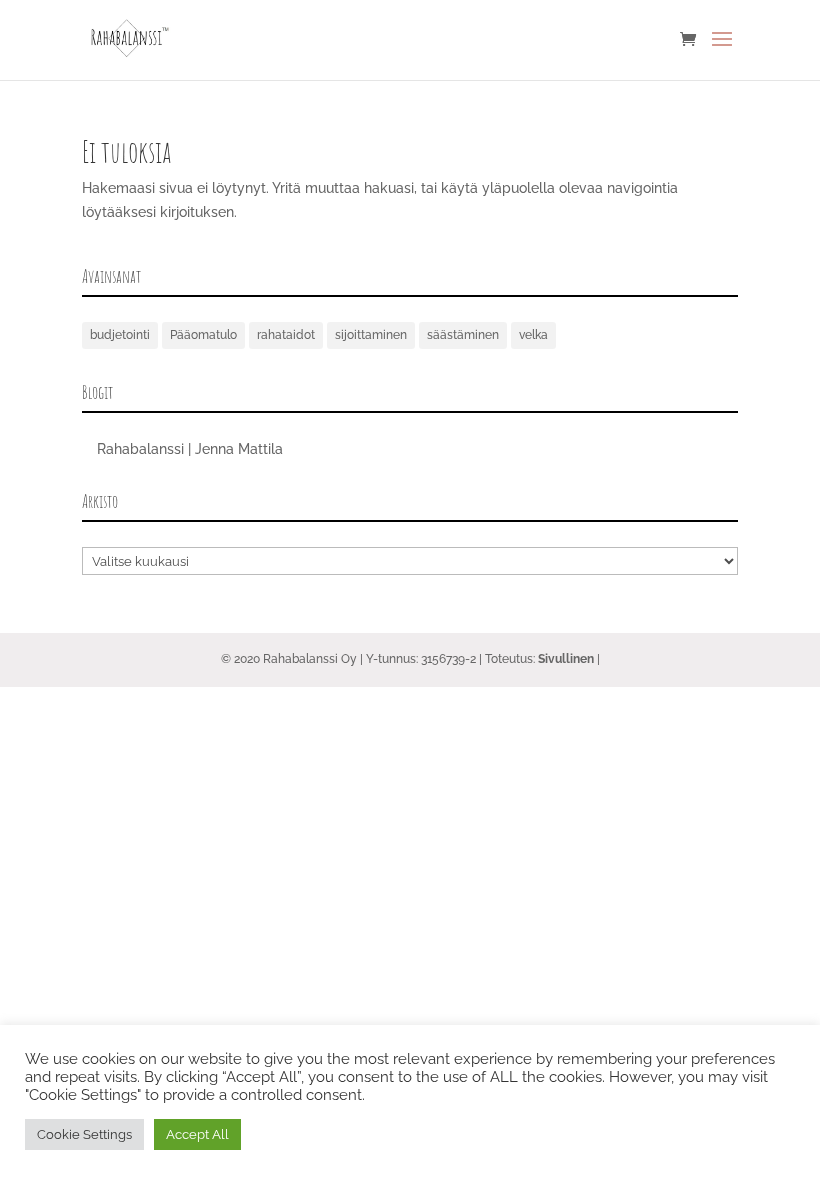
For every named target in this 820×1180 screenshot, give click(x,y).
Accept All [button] (197, 1134)
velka (533, 335)
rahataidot (286, 335)
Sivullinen (566, 659)
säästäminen (463, 335)
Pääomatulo (203, 335)
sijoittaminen (371, 335)
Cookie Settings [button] (84, 1134)
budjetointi (120, 335)
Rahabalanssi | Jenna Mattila (190, 449)
